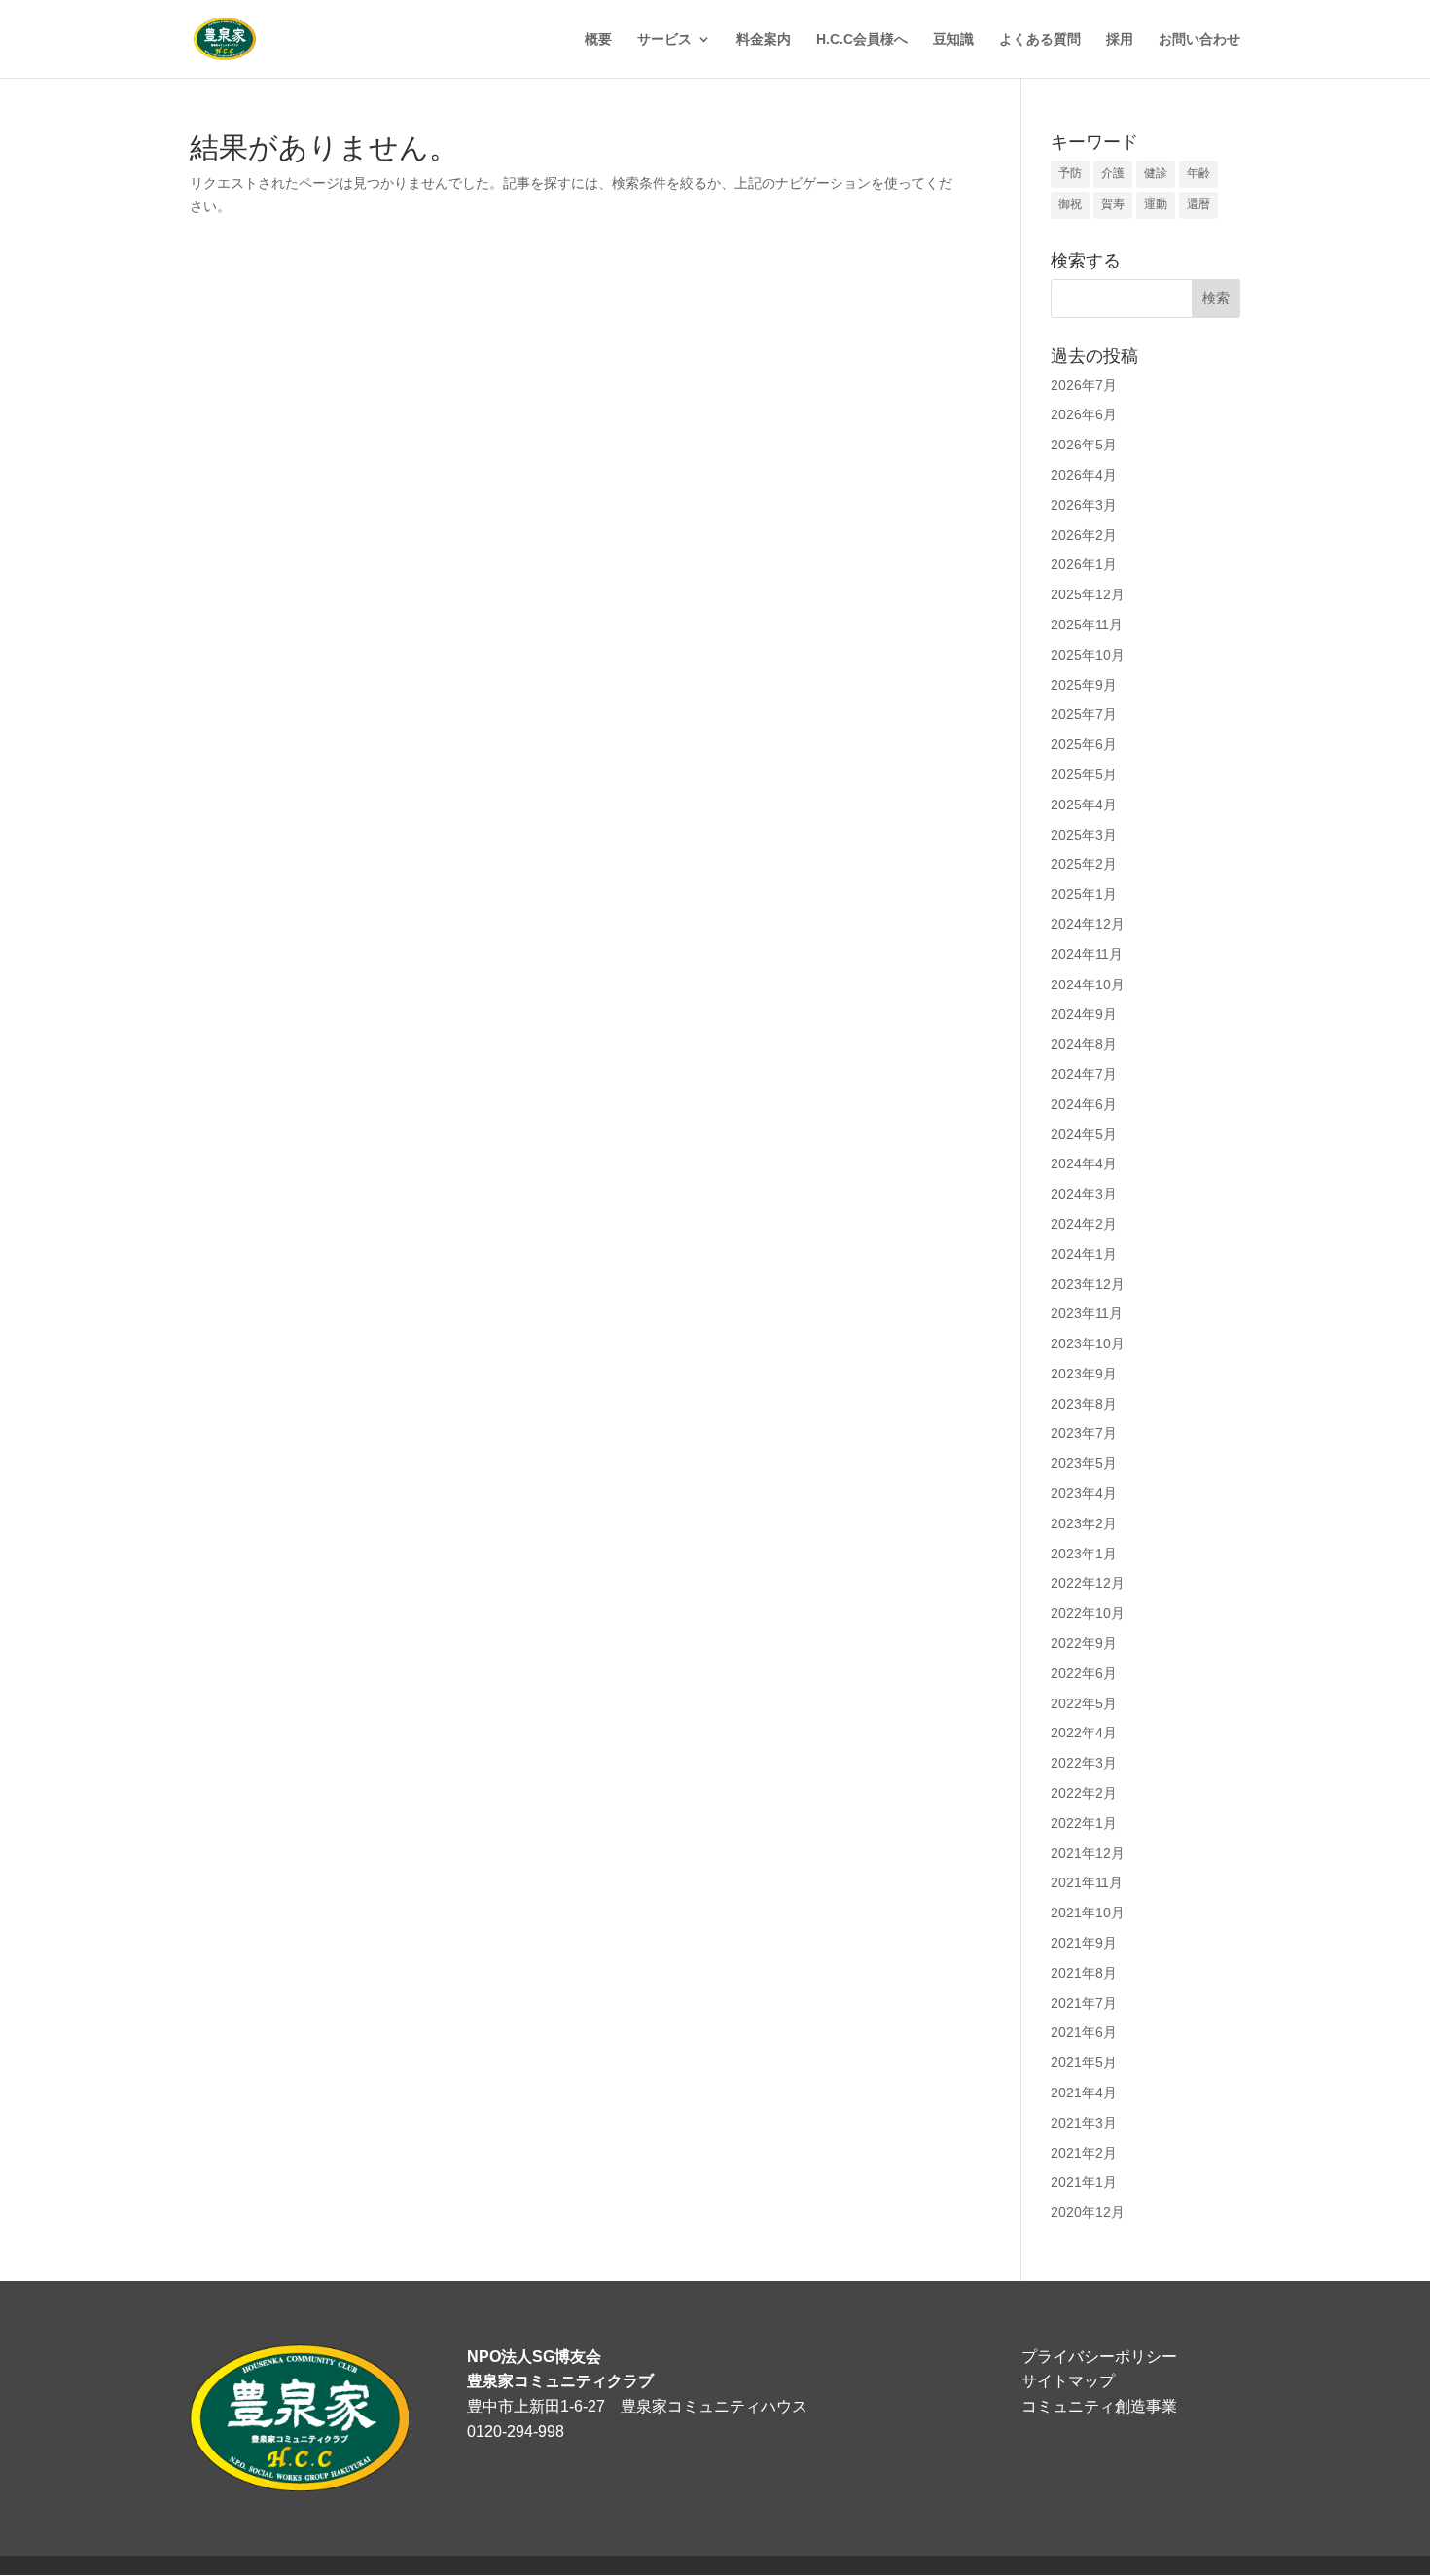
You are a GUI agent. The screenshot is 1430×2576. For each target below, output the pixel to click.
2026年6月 (1084, 414)
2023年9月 (1084, 1374)
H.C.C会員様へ (862, 39)
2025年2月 (1084, 864)
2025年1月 (1084, 894)
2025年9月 (1084, 685)
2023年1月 (1084, 1554)
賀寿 (1113, 204)
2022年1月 (1084, 1823)
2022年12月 (1088, 1583)
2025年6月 (1084, 744)
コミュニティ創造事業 (1099, 2406)
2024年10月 (1088, 984)
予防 (1070, 173)
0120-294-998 (516, 2432)
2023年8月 (1084, 1404)
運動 (1156, 204)
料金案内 (764, 39)
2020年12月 (1088, 2212)
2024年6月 (1084, 1104)
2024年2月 (1084, 1224)
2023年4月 (1084, 1493)
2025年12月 (1088, 594)
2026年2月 (1084, 535)
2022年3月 (1084, 1763)
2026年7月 (1084, 385)
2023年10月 (1088, 1343)
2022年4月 (1084, 1733)
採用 (1120, 39)
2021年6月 (1084, 2032)
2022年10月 (1088, 1613)
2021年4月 (1084, 2093)
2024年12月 (1088, 924)
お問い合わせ (1199, 39)
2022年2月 (1084, 1793)
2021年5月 (1084, 2062)
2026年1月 (1084, 564)
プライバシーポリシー (1099, 2357)
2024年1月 (1084, 1254)
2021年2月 (1084, 2153)
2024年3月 (1084, 1194)
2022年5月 (1084, 1703)
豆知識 (953, 39)
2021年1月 (1084, 2182)
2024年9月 (1084, 1014)
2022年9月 (1084, 1643)
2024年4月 (1084, 1163)
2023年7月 (1084, 1433)
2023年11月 (1087, 1313)
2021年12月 (1088, 1853)
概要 (598, 39)
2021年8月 (1084, 1973)
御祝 (1070, 204)
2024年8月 (1084, 1044)
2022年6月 (1084, 1673)
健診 (1156, 173)
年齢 (1198, 173)
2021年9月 (1084, 1943)
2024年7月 (1084, 1074)
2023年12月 (1088, 1284)
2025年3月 (1084, 835)
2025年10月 (1088, 655)
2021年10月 (1088, 1913)
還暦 (1198, 204)
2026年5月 (1084, 445)
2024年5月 (1084, 1134)
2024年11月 (1087, 954)
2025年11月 (1087, 625)
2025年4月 (1084, 805)
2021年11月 (1087, 1882)
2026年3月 (1084, 505)
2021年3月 (1084, 2123)
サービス (664, 39)
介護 (1113, 173)
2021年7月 (1084, 2003)
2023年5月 (1084, 1463)
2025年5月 (1084, 774)
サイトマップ (1068, 2381)
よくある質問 (1040, 39)
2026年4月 (1084, 475)
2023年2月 (1084, 1523)
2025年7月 (1084, 714)
